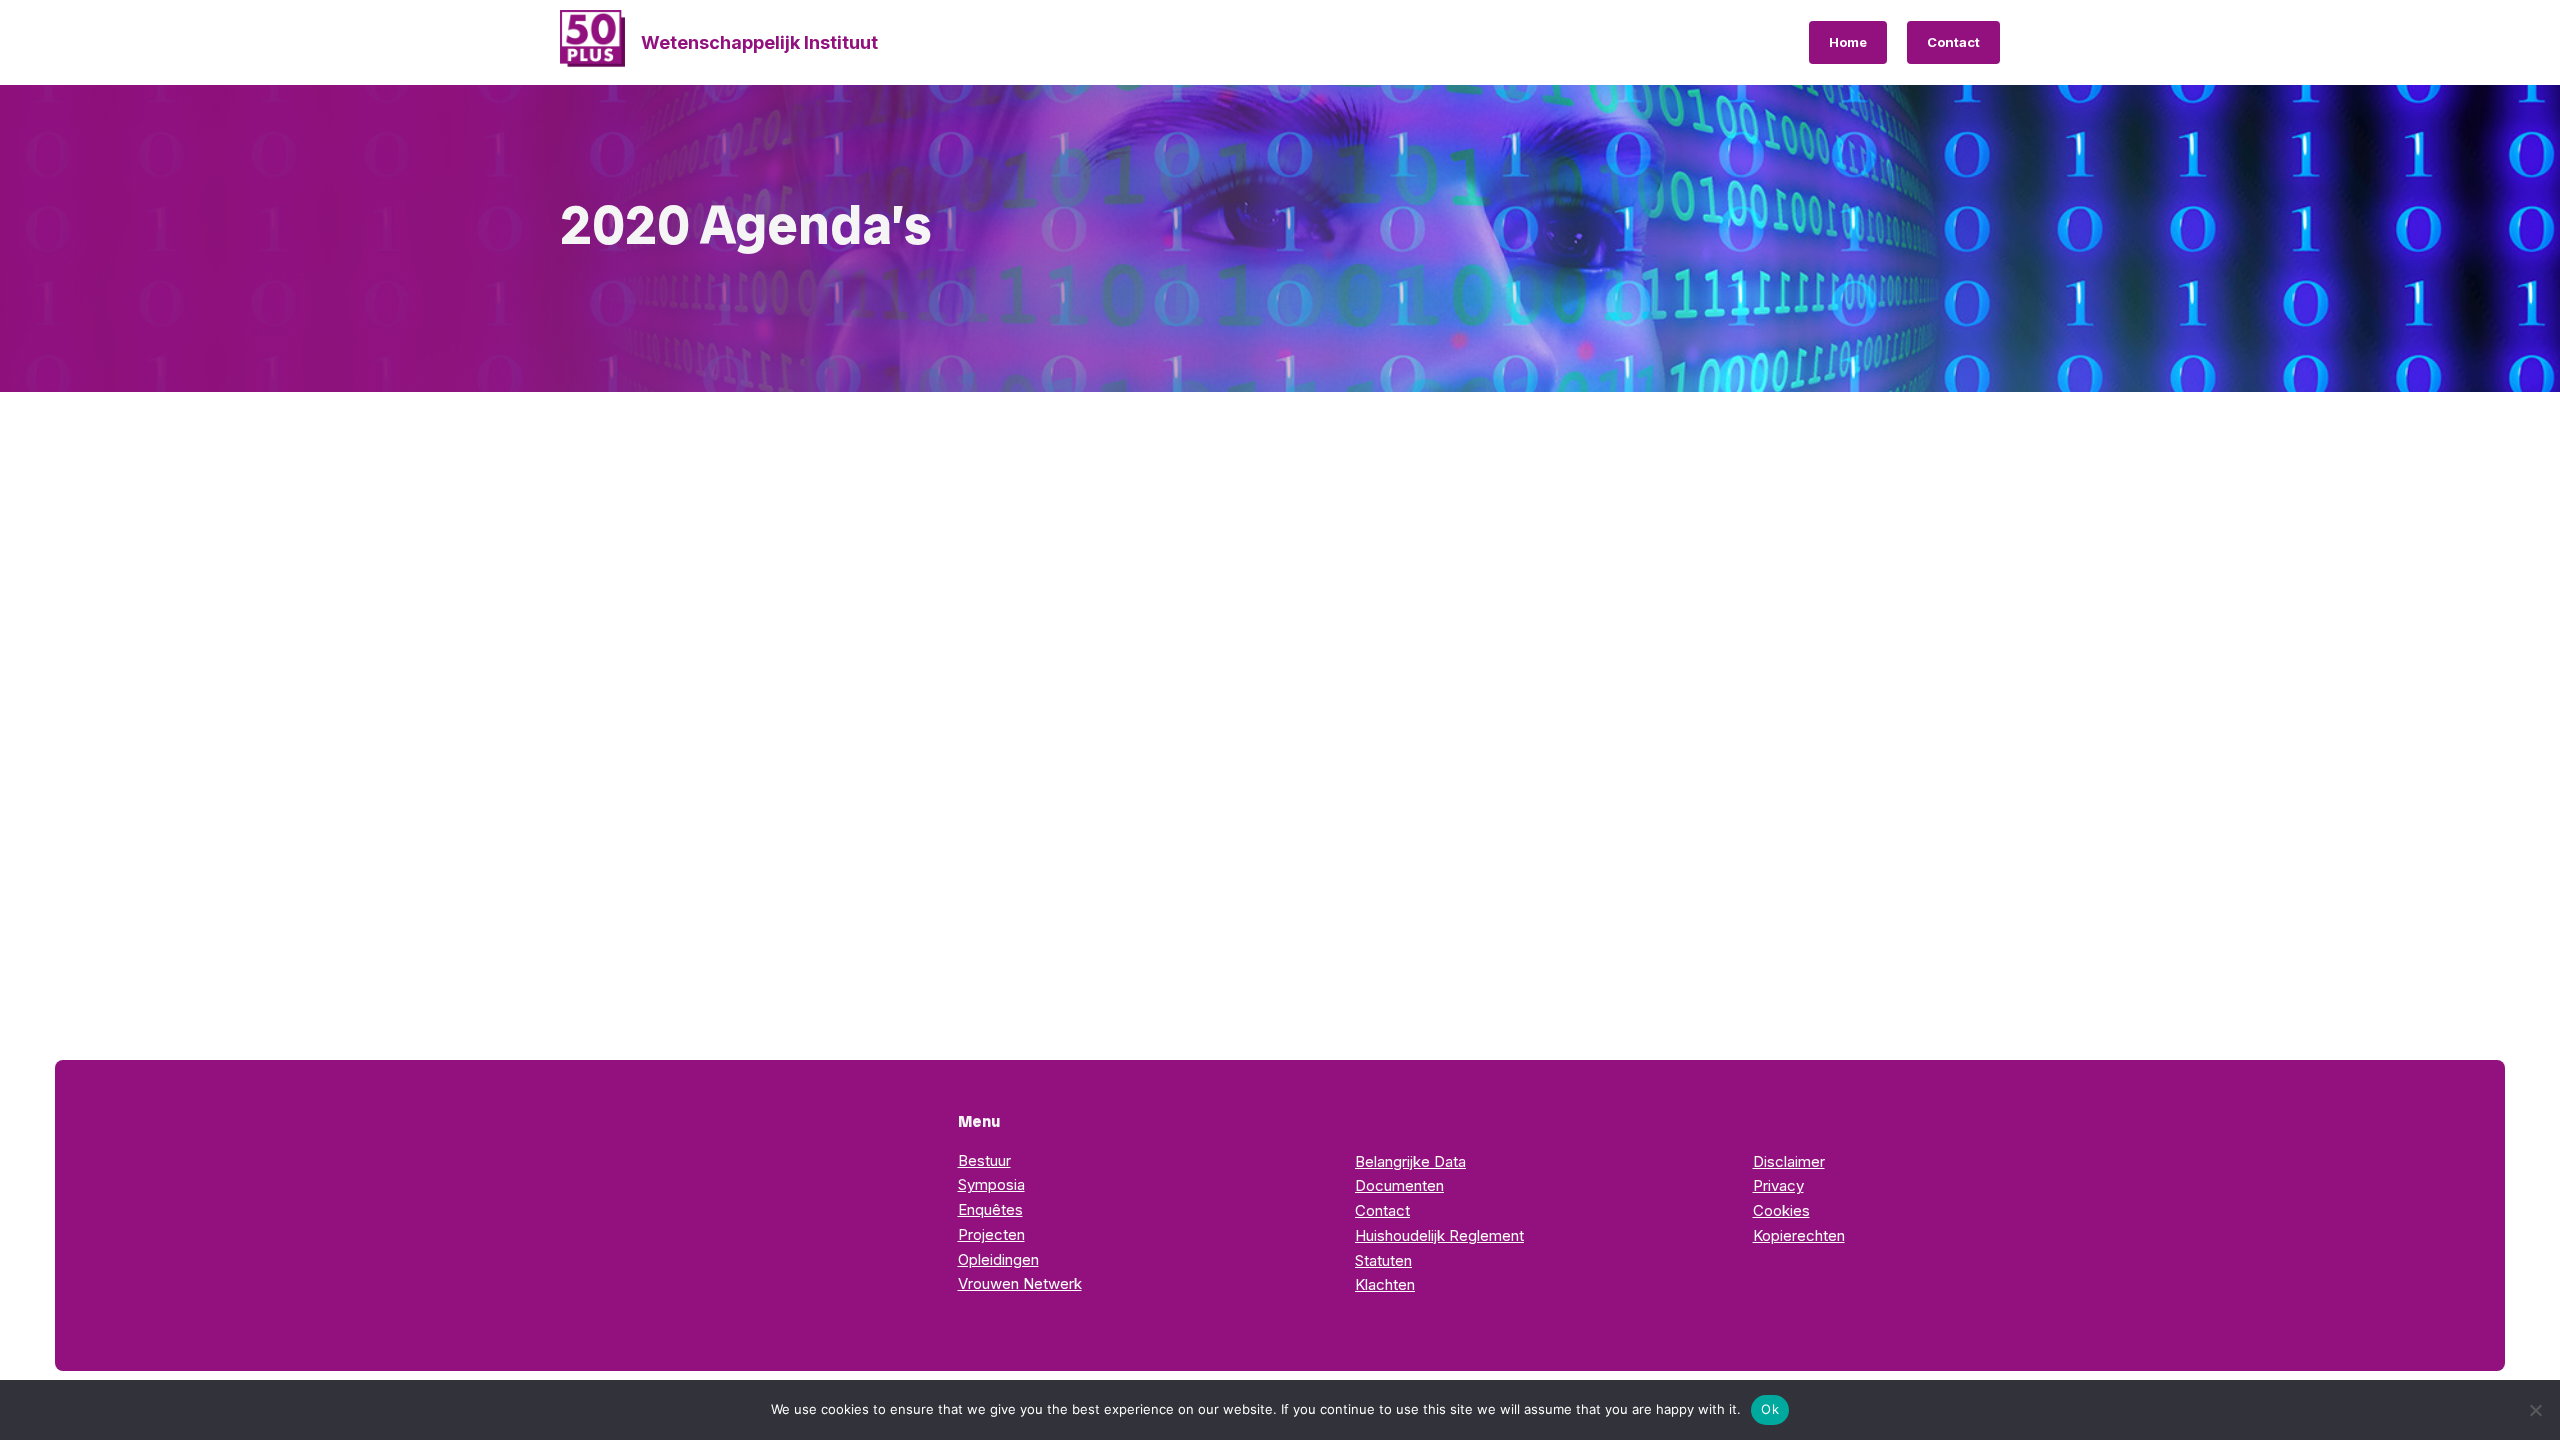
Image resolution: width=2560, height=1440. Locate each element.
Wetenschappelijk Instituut (759, 42)
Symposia (991, 1184)
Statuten (1383, 1260)
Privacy (1778, 1185)
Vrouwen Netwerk (1020, 1283)
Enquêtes (990, 1209)
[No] (2535, 1410)
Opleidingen (998, 1259)
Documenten (1399, 1185)
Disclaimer (1789, 1161)
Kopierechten (1799, 1235)
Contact (1953, 42)
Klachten (1385, 1284)
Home (1848, 42)
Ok (1770, 1409)
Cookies (1781, 1210)
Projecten (991, 1234)
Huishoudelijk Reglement (1439, 1235)
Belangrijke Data (1410, 1161)
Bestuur (984, 1160)
